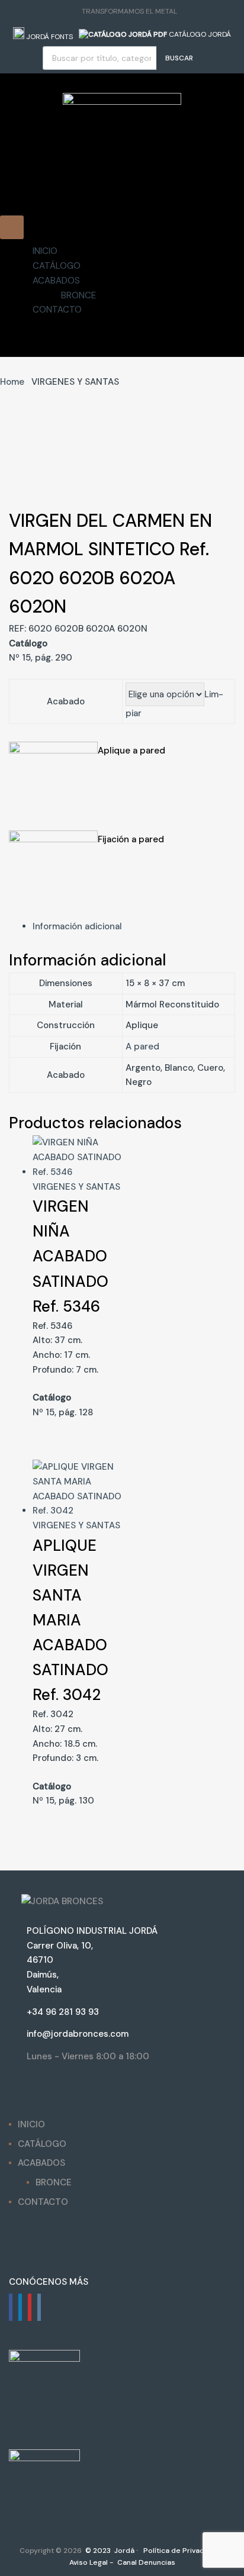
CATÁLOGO (57, 266)
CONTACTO (57, 310)
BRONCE (78, 295)
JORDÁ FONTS (49, 37)
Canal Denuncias (145, 2562)
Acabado (66, 701)
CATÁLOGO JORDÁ (199, 34)
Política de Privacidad (180, 2551)
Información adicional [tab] (77, 926)
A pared (142, 1046)
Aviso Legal (88, 2562)
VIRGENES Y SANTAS (76, 1187)
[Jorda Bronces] (122, 102)
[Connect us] (11, 2307)
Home (12, 382)
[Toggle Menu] (12, 227)
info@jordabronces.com (78, 2034)
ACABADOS (56, 280)
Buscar (179, 58)
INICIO (45, 251)
